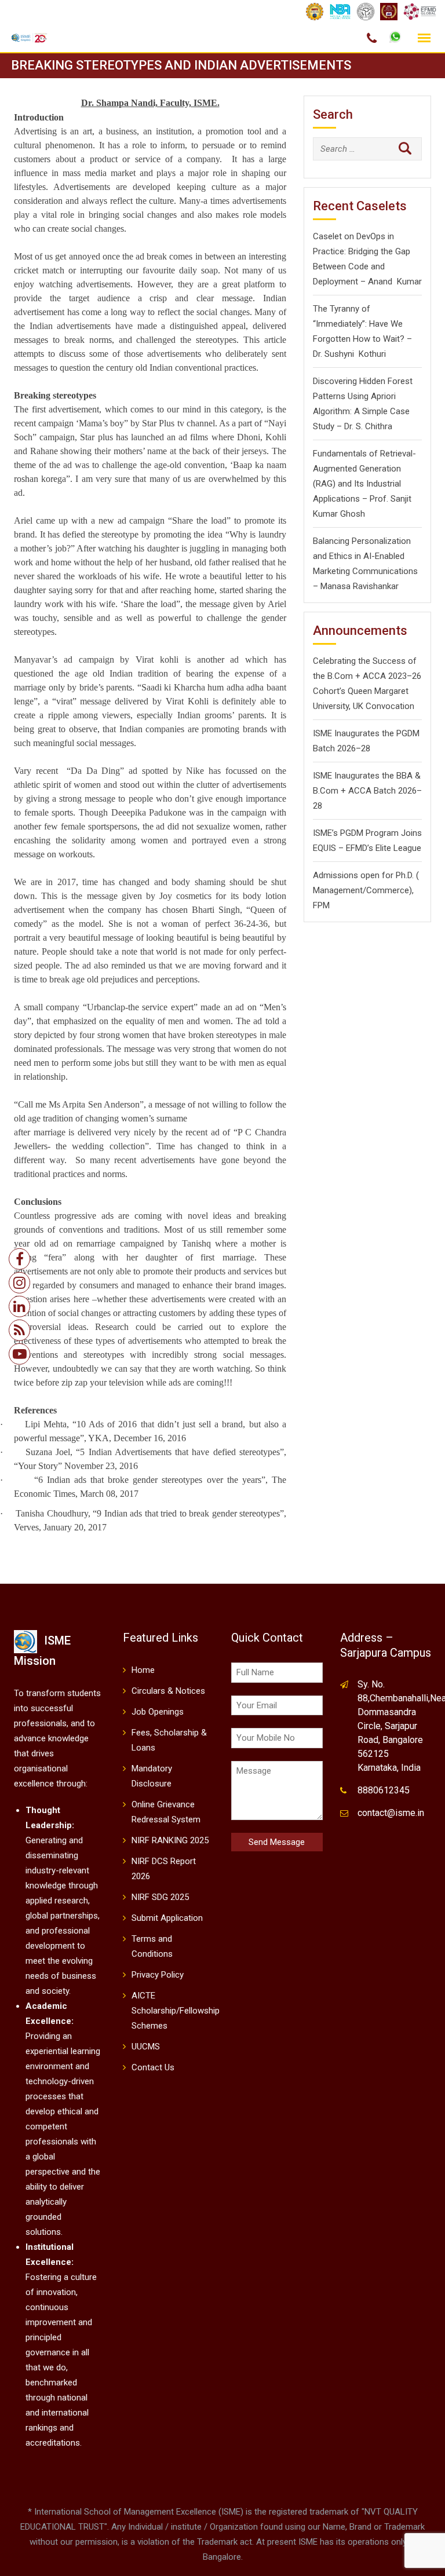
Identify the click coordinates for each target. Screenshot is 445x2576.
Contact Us (153, 2067)
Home (143, 1670)
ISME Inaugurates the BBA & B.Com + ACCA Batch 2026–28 (367, 791)
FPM (321, 905)
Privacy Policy (158, 1975)
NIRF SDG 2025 (160, 1897)
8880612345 (384, 1790)
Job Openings (158, 1712)
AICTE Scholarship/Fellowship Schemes (176, 2011)
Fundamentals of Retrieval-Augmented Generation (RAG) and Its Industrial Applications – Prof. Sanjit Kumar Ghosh (364, 484)
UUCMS (146, 2047)
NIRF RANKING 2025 (170, 1840)
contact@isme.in (391, 1813)
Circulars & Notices (168, 1691)
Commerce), (390, 890)
